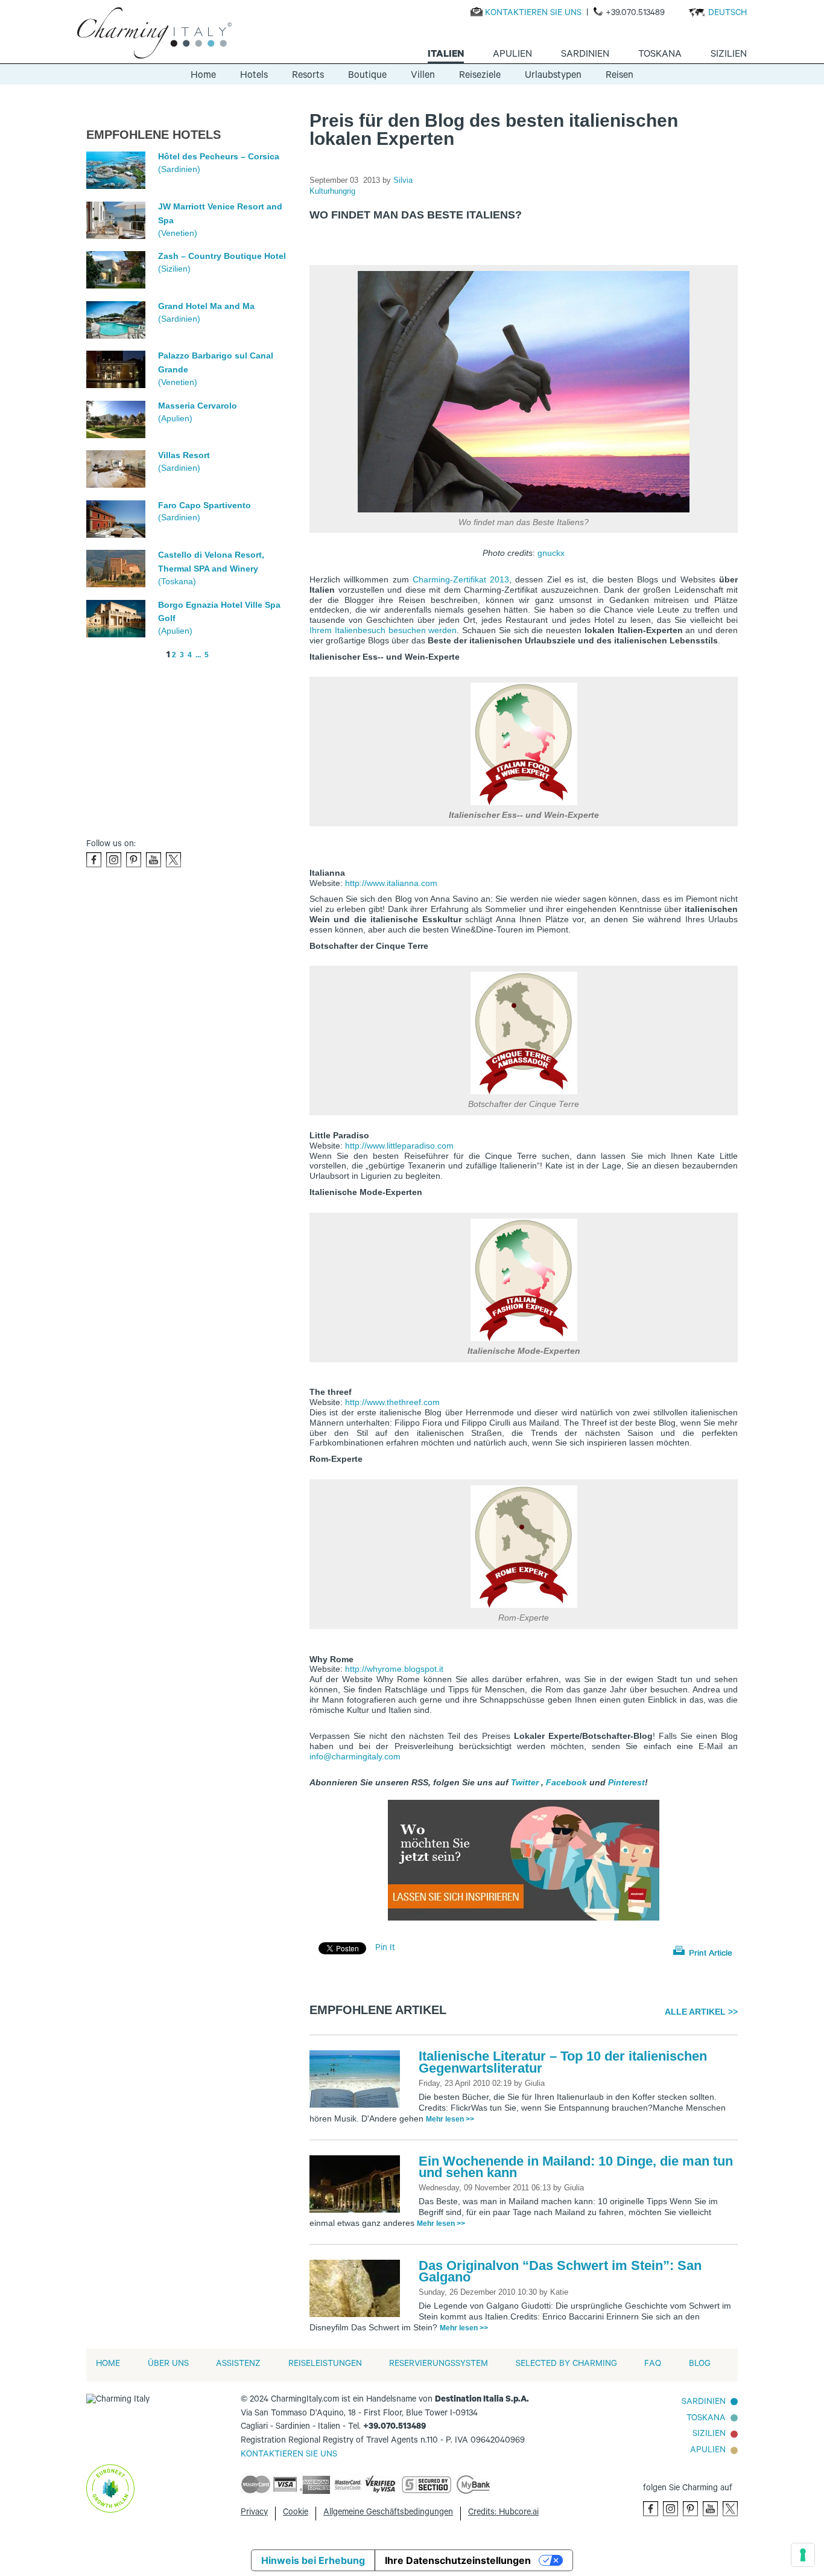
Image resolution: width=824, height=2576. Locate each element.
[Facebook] (94, 860)
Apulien (708, 2451)
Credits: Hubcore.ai (503, 2513)
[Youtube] (154, 860)
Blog (700, 2365)
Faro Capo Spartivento (204, 505)
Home (203, 76)
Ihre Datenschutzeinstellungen (458, 2560)
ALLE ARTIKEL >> (701, 2012)
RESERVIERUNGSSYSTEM (439, 2365)
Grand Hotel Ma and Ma (206, 306)
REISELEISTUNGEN (325, 2365)
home (108, 2365)
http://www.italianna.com (391, 883)
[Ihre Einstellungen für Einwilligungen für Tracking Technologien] (803, 2555)
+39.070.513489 (635, 14)
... (198, 655)
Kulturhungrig (332, 191)
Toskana (706, 2419)
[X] (173, 860)
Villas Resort (184, 455)
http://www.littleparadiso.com (399, 1146)
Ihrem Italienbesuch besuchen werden (383, 630)
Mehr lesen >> (450, 2119)
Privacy (254, 2513)
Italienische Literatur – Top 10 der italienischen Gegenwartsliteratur (563, 2062)
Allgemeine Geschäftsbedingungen (388, 2513)
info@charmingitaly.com (355, 1756)
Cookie (296, 2513)
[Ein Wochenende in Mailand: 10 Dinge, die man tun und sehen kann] (358, 2185)
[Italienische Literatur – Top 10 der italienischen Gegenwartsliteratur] (358, 2080)
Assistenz (238, 2365)
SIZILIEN (709, 2435)
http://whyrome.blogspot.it (394, 1669)
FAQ (653, 2365)
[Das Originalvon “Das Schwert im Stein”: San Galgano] (358, 2289)
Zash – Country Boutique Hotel (222, 256)
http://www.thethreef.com (392, 1402)
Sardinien (704, 2403)
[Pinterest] (134, 860)
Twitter (525, 1782)
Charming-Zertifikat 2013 (461, 579)
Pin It (385, 1949)
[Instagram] (114, 860)
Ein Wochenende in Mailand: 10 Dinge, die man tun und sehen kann (576, 2167)
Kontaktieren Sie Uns (289, 2455)
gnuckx (551, 553)
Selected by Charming (566, 2365)
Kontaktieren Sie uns (533, 14)
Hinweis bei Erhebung (313, 2560)
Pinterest (626, 1782)
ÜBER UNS (168, 2365)
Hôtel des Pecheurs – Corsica (219, 156)
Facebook (566, 1782)
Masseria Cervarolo (198, 406)
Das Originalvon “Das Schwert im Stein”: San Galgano (560, 2272)
